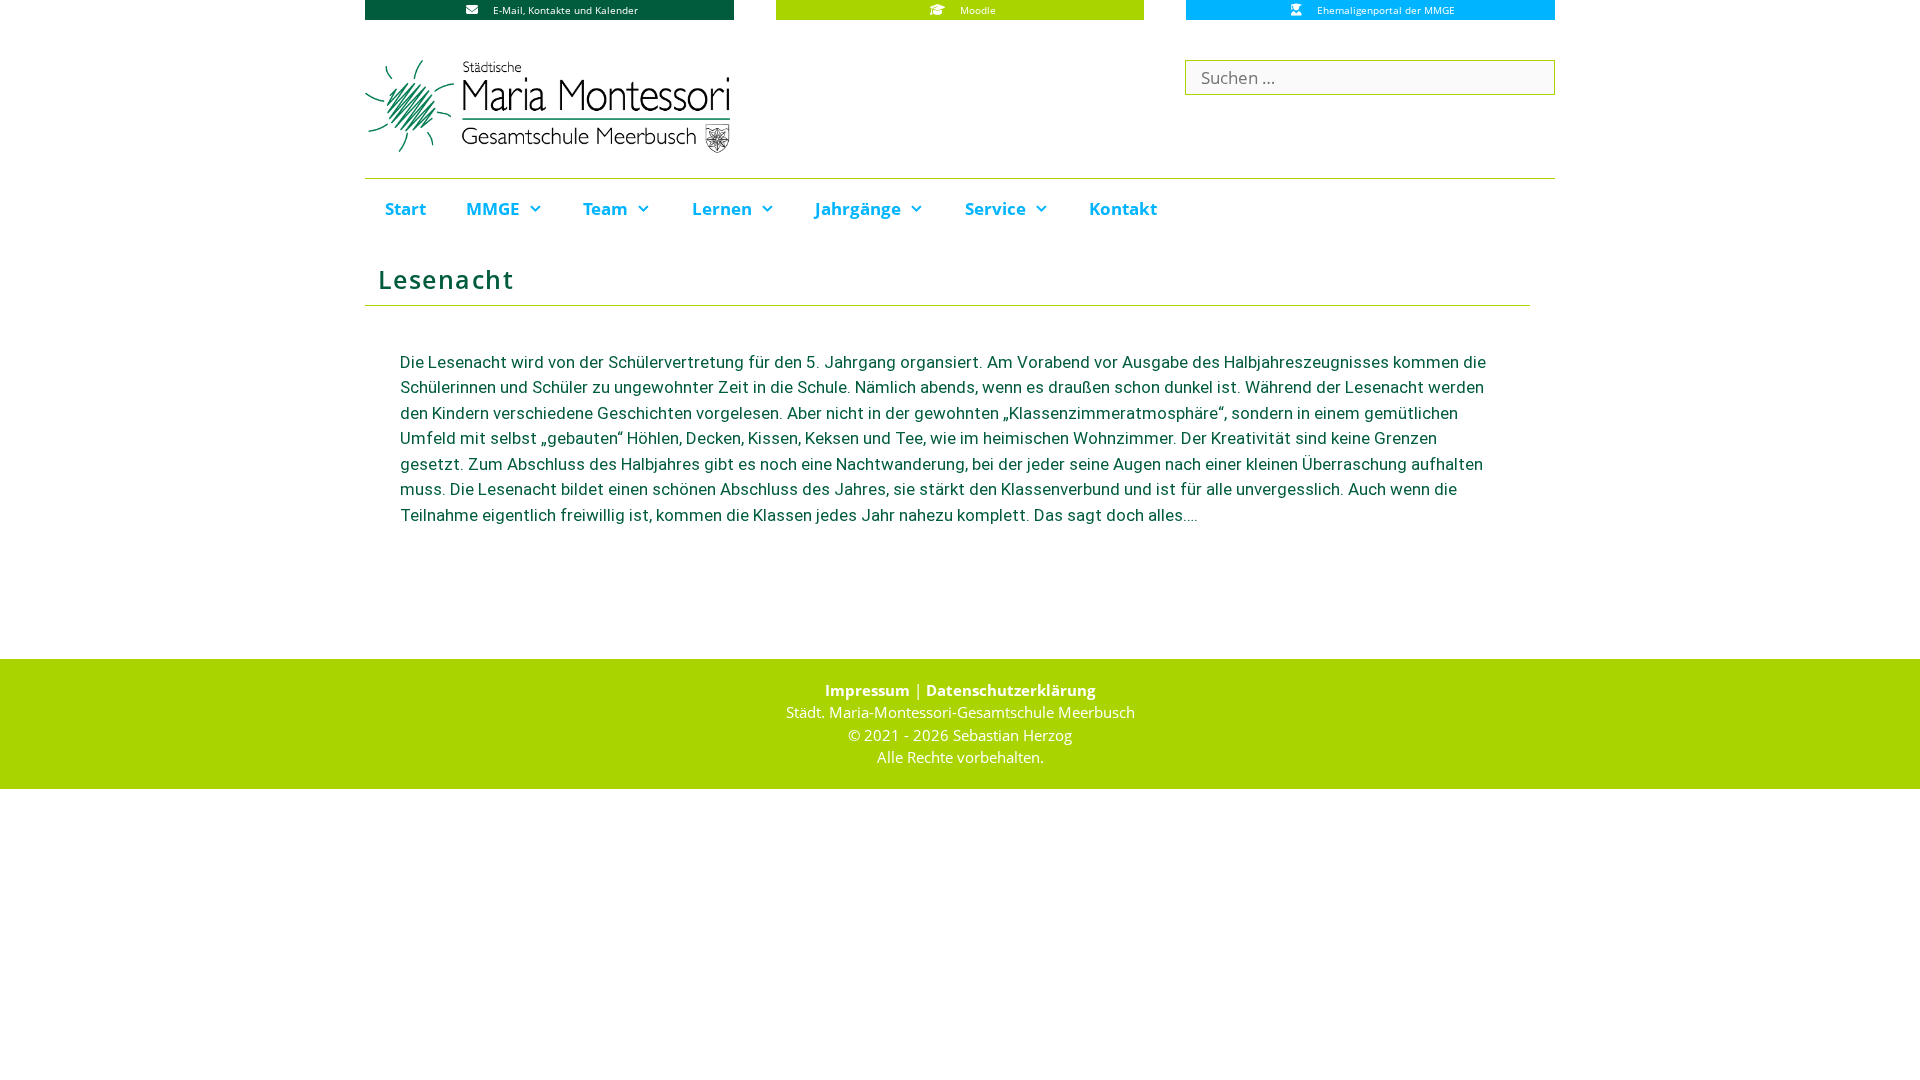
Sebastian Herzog (1012, 735)
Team (605, 208)
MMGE (493, 208)
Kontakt (1123, 208)
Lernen (722, 208)
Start (405, 208)
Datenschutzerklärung (1010, 690)
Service (995, 208)
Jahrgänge (858, 208)
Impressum (867, 690)
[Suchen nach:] (1370, 77)
